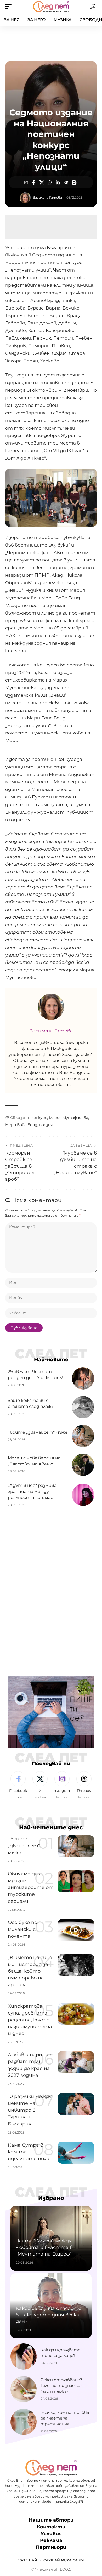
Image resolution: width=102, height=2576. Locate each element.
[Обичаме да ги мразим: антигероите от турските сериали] (76, 1881)
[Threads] (84, 1786)
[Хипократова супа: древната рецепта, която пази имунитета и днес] (76, 2014)
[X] (40, 1786)
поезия (46, 1125)
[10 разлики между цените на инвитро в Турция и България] (76, 2104)
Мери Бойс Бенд (21, 1125)
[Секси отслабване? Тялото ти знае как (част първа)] (24, 2389)
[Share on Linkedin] (58, 182)
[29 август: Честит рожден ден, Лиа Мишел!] (83, 1378)
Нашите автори (51, 2520)
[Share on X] (42, 182)
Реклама (51, 2540)
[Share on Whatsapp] (50, 182)
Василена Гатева (47, 197)
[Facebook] (18, 1786)
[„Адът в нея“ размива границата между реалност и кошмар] (83, 1495)
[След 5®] (51, 7)
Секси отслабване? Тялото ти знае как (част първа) (62, 2385)
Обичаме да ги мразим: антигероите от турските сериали (31, 1887)
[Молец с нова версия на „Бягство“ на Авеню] (83, 1465)
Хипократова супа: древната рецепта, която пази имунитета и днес (30, 2020)
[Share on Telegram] (66, 182)
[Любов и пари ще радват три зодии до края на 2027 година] (76, 2062)
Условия (51, 2534)
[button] (10, 7)
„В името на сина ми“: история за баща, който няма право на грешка (30, 1971)
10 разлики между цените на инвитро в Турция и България (30, 2110)
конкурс (39, 1118)
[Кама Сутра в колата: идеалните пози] (76, 2153)
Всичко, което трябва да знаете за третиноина (65, 2418)
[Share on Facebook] (33, 182)
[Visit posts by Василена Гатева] (25, 198)
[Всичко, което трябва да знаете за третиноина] (24, 2422)
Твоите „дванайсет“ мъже (38, 1432)
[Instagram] (62, 1786)
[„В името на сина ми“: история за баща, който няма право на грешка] (76, 1965)
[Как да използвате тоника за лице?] (24, 2356)
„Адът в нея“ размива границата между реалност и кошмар (32, 1491)
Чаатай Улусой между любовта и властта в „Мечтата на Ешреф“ (44, 2247)
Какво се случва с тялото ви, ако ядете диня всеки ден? (49, 2315)
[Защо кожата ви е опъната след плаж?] (83, 1407)
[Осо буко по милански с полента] (76, 1930)
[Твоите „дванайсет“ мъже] (83, 1436)
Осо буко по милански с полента (22, 1929)
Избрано (51, 2198)
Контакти (51, 2527)
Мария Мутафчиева (69, 1118)
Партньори (51, 2547)
